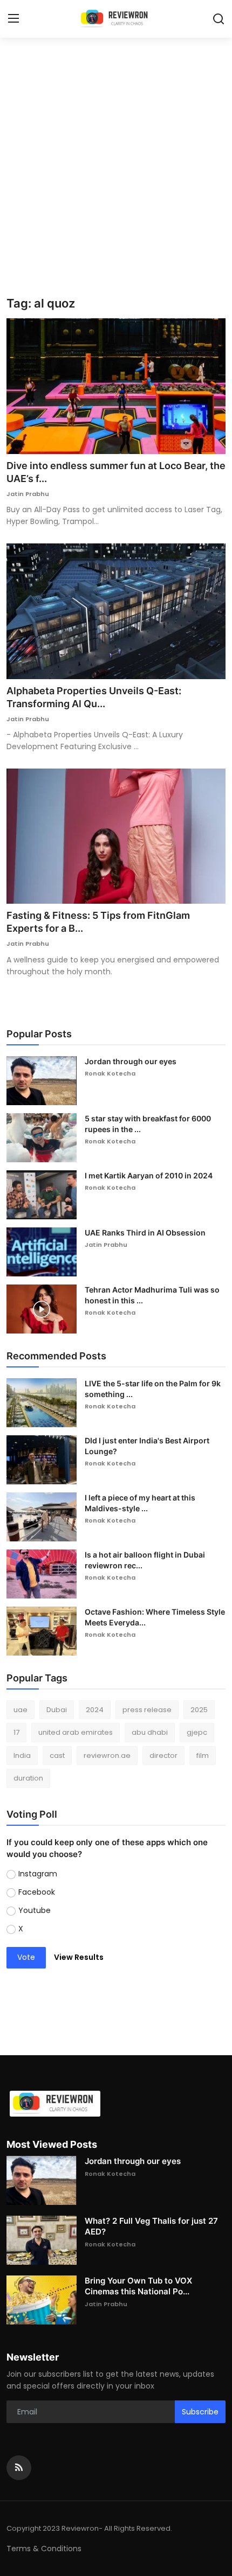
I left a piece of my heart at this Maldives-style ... (140, 1503)
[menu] (13, 19)
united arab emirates (76, 1732)
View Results (79, 1957)
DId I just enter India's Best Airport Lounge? (147, 1446)
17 (16, 1732)
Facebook (37, 1892)
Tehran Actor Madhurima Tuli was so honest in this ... (152, 1295)
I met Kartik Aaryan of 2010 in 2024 (149, 1175)
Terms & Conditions (44, 2549)
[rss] (19, 2468)
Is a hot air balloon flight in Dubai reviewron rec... (145, 1560)
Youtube (35, 1910)
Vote (26, 1957)
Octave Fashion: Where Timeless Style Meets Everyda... (155, 1617)
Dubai (57, 1710)
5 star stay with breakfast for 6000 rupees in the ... (148, 1124)
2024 (95, 1710)
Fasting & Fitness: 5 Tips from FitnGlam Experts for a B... (98, 922)
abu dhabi (150, 1732)
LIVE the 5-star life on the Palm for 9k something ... (153, 1389)
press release (147, 1710)
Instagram (38, 1874)
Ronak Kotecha (110, 1073)
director (163, 1755)
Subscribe (200, 2412)
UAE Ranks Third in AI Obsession (145, 1233)
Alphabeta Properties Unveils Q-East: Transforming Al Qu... (94, 697)
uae (21, 1710)
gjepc (197, 1732)
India (22, 1755)
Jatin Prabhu (28, 494)
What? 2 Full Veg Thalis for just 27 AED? (151, 2226)
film (203, 1755)
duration (28, 1778)
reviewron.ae (107, 1755)
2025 (199, 1710)
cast (57, 1755)
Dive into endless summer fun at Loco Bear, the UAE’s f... (116, 472)
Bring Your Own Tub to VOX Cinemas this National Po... (138, 2286)
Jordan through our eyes (131, 1061)
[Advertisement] (116, 175)
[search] (219, 19)
